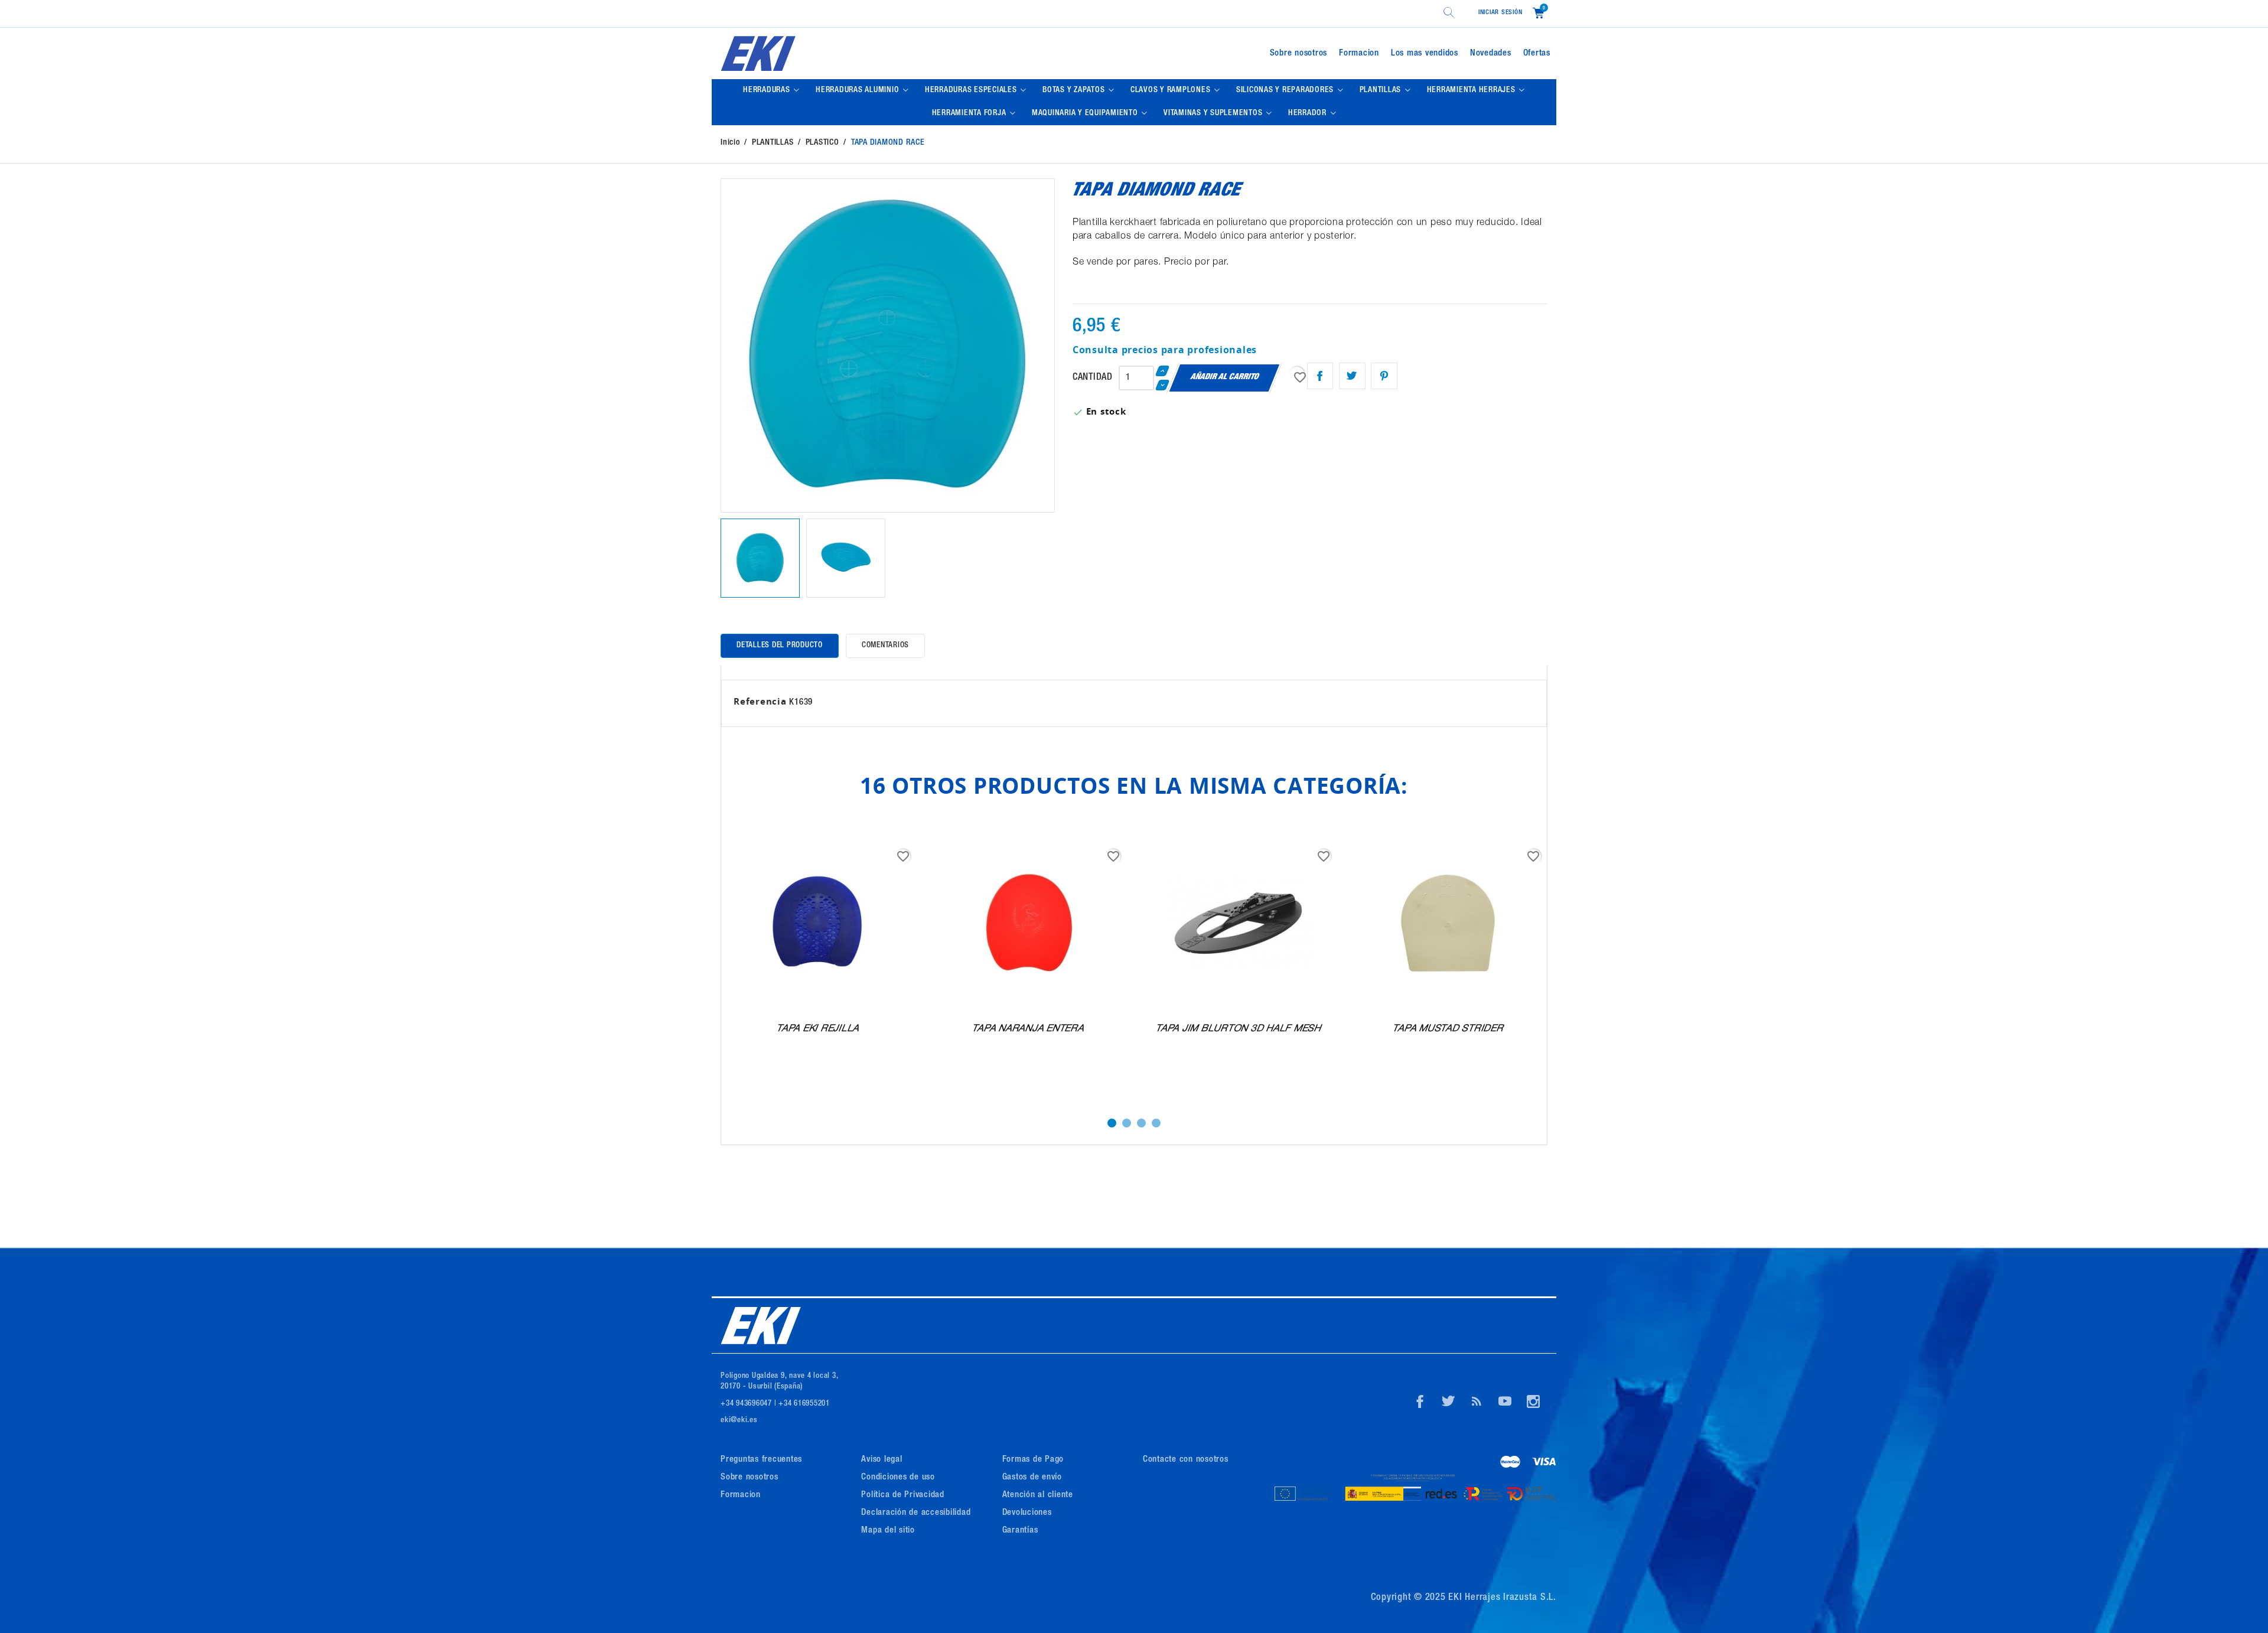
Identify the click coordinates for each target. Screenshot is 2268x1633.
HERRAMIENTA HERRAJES (1472, 90)
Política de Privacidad (903, 1495)
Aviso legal (882, 1460)
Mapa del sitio (888, 1531)
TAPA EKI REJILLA (818, 1029)
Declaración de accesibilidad (916, 1513)
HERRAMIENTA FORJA (970, 113)
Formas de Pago (1033, 1460)
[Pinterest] (1384, 376)
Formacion (1359, 53)
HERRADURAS (768, 90)
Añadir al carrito (1225, 377)
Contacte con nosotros (1186, 1460)
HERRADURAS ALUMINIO (858, 90)
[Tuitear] (1352, 376)
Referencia (760, 701)
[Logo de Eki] (853, 53)
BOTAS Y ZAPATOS (1075, 90)
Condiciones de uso (898, 1477)
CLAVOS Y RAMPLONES (1172, 90)
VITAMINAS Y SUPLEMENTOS (1214, 113)
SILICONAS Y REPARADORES (1286, 90)
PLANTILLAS (1381, 90)
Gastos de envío (1032, 1477)
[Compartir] (1320, 376)
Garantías (1020, 1531)
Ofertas (1537, 53)
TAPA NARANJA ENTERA (1028, 1029)
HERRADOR (1309, 113)
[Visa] (1544, 1463)
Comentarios (885, 646)
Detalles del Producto (780, 646)
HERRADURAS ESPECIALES (972, 90)
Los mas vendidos (1425, 53)
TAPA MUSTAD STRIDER (1449, 1029)
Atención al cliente (1038, 1495)
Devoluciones (1027, 1513)
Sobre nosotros (1299, 53)
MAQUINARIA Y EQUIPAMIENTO (1086, 113)
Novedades (1491, 53)
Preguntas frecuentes (761, 1460)
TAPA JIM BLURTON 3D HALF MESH (1239, 1029)
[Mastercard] (1511, 1463)
